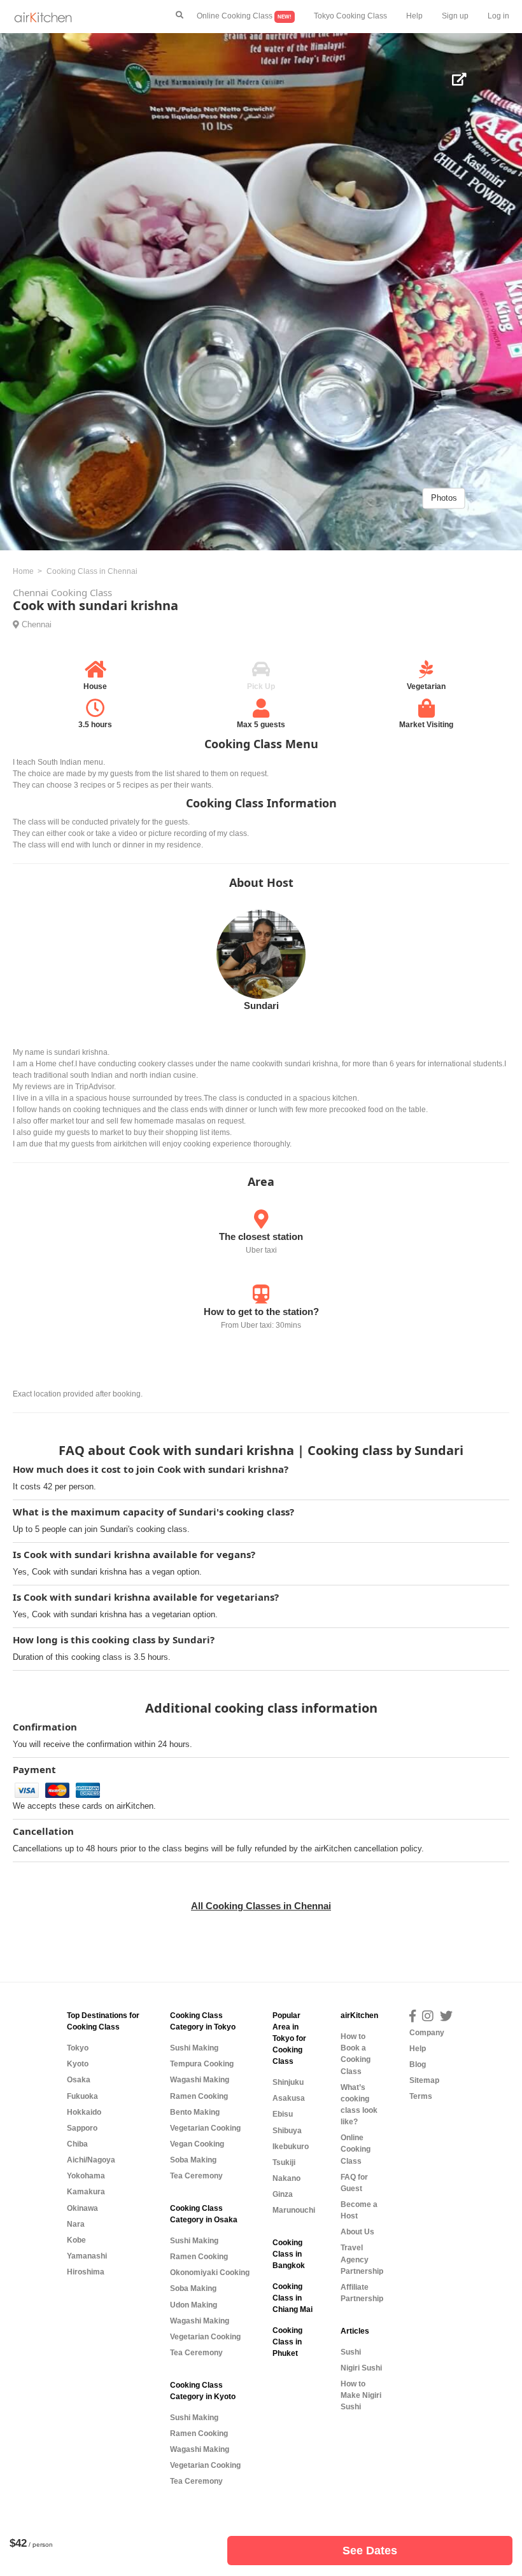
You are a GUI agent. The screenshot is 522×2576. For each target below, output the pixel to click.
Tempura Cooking (202, 2064)
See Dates (370, 2551)
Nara (76, 2224)
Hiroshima (86, 2272)
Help (414, 16)
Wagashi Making (200, 2080)
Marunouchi (294, 2210)
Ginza (283, 2194)
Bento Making (195, 2112)
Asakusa (289, 2098)
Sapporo (82, 2128)
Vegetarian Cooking (205, 2128)
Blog (418, 2064)
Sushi (351, 2352)
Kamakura (86, 2192)
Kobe (76, 2240)
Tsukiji (284, 2162)
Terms (421, 2096)
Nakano (286, 2178)
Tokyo (78, 2048)
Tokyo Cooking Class (350, 16)
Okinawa (82, 2208)
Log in (498, 16)
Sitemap (424, 2080)
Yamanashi (87, 2256)
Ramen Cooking (199, 2096)
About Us (357, 2232)
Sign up (455, 16)
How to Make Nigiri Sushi (361, 2395)
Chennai (37, 624)
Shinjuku (288, 2082)
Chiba (77, 2144)
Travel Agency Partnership (362, 2259)
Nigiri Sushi (361, 2368)
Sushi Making (194, 2048)
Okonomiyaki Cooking (210, 2273)
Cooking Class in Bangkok (289, 2254)
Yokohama (86, 2176)
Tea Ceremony (196, 2176)
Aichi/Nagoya (91, 2160)
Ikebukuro (291, 2147)
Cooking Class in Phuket (287, 2342)
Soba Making (193, 2160)
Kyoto (78, 2064)
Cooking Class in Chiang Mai (293, 2298)
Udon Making (194, 2305)
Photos (444, 498)
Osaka (79, 2080)
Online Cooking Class (244, 16)
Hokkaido (84, 2112)
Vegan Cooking (197, 2144)
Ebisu (283, 2114)
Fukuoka (82, 2096)
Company (427, 2033)
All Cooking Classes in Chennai (261, 1906)
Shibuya (287, 2131)
